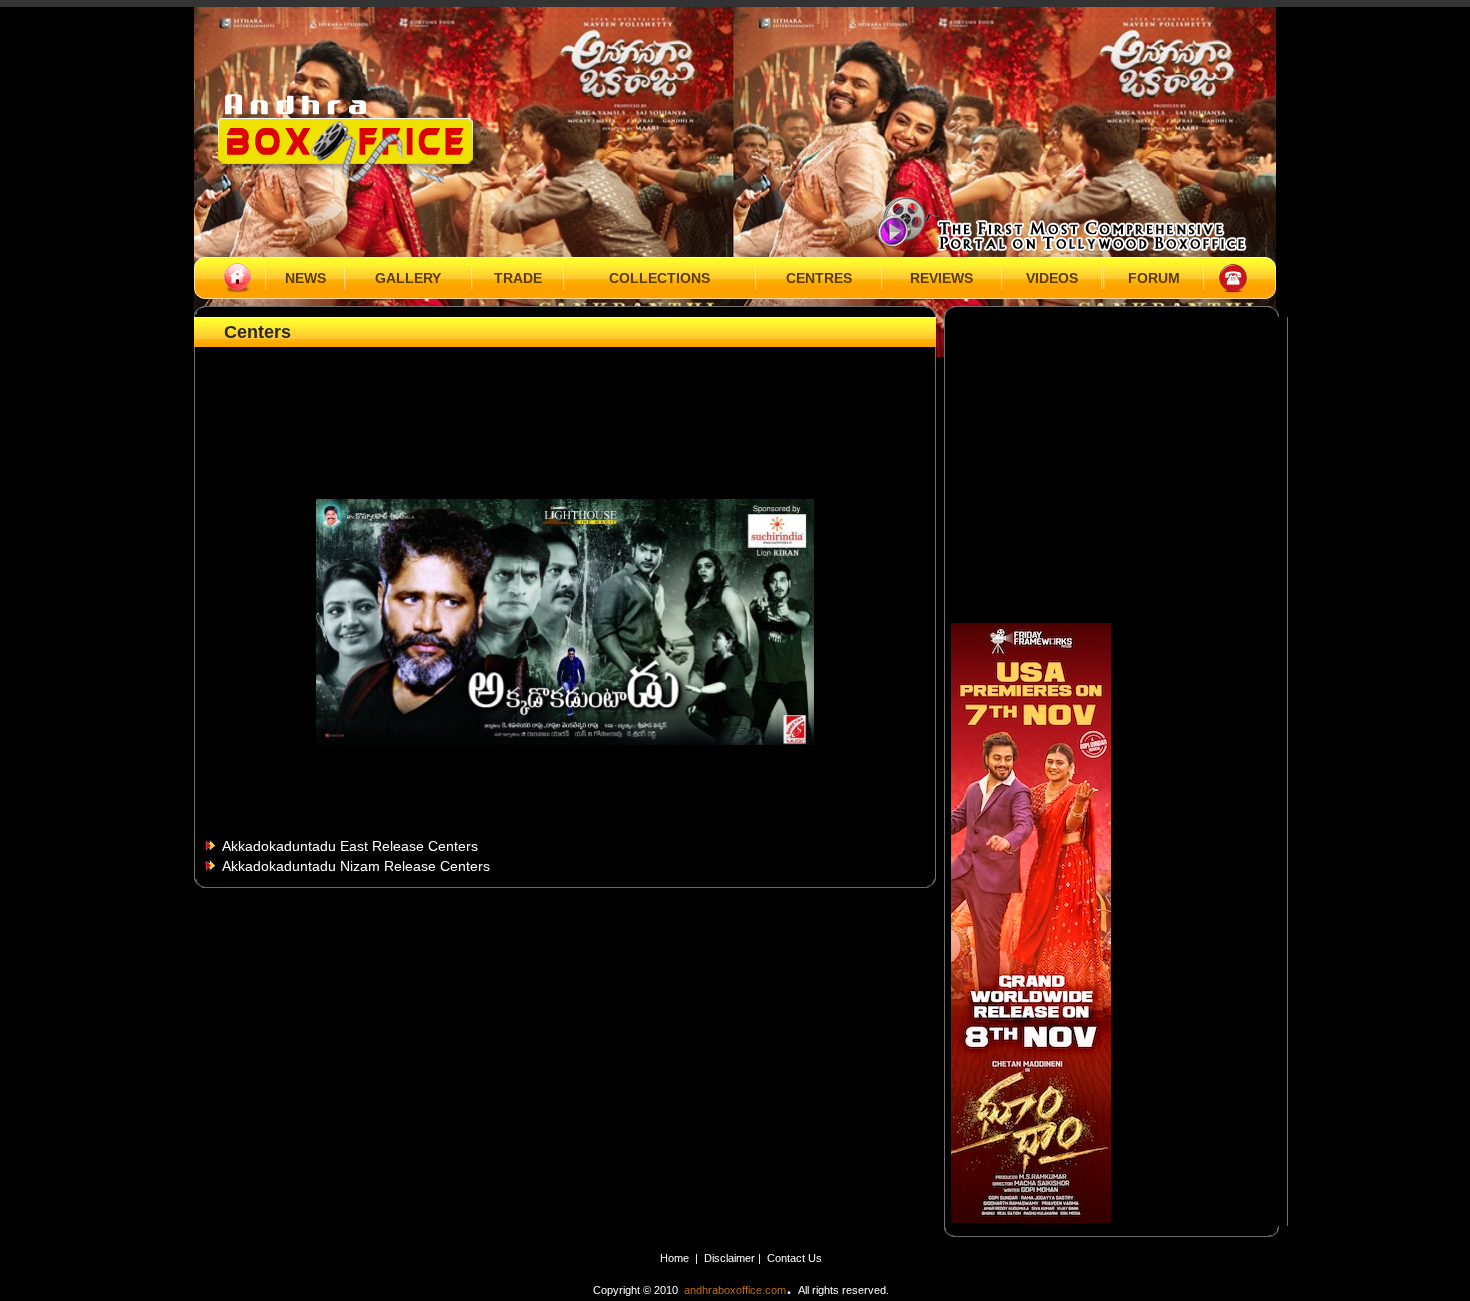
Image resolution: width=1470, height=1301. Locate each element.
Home (674, 1258)
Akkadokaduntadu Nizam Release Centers (356, 866)
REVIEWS (941, 278)
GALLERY (408, 278)
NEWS (305, 278)
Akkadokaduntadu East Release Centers (350, 846)
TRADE (518, 278)
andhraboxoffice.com (735, 1290)
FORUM (1154, 278)
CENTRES (819, 278)
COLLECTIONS (659, 278)
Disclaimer (731, 1258)
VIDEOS (1052, 278)
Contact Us (794, 1258)
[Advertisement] (565, 397)
